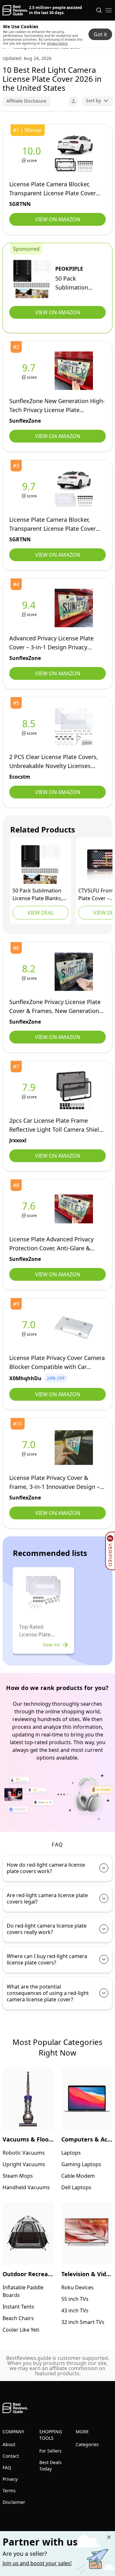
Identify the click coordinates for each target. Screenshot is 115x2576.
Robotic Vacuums (24, 2153)
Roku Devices (77, 2287)
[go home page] (15, 10)
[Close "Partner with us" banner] (109, 2537)
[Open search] (99, 10)
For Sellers (50, 2451)
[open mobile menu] (109, 10)
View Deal (41, 913)
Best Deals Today (50, 2466)
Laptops (71, 2153)
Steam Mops (18, 2176)
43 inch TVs (75, 2310)
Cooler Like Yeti (21, 2330)
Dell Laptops (76, 2187)
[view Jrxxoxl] (30, 1090)
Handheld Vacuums (26, 2187)
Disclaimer (14, 2502)
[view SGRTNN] (33, 154)
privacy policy (57, 43)
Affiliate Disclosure (26, 101)
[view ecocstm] (30, 727)
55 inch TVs (75, 2299)
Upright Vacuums (24, 2164)
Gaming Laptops (81, 2164)
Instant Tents (18, 2307)
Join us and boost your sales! (37, 2563)
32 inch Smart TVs (83, 2322)
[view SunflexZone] (30, 371)
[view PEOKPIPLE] (32, 279)
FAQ (7, 2467)
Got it (100, 34)
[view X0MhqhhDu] (30, 1328)
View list (51, 1645)
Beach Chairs (18, 2318)
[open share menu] (73, 101)
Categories (87, 2444)
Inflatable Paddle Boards (23, 2291)
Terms (9, 2491)
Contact (11, 2456)
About (9, 2444)
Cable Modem (78, 2176)
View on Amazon (58, 219)
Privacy (10, 2479)
